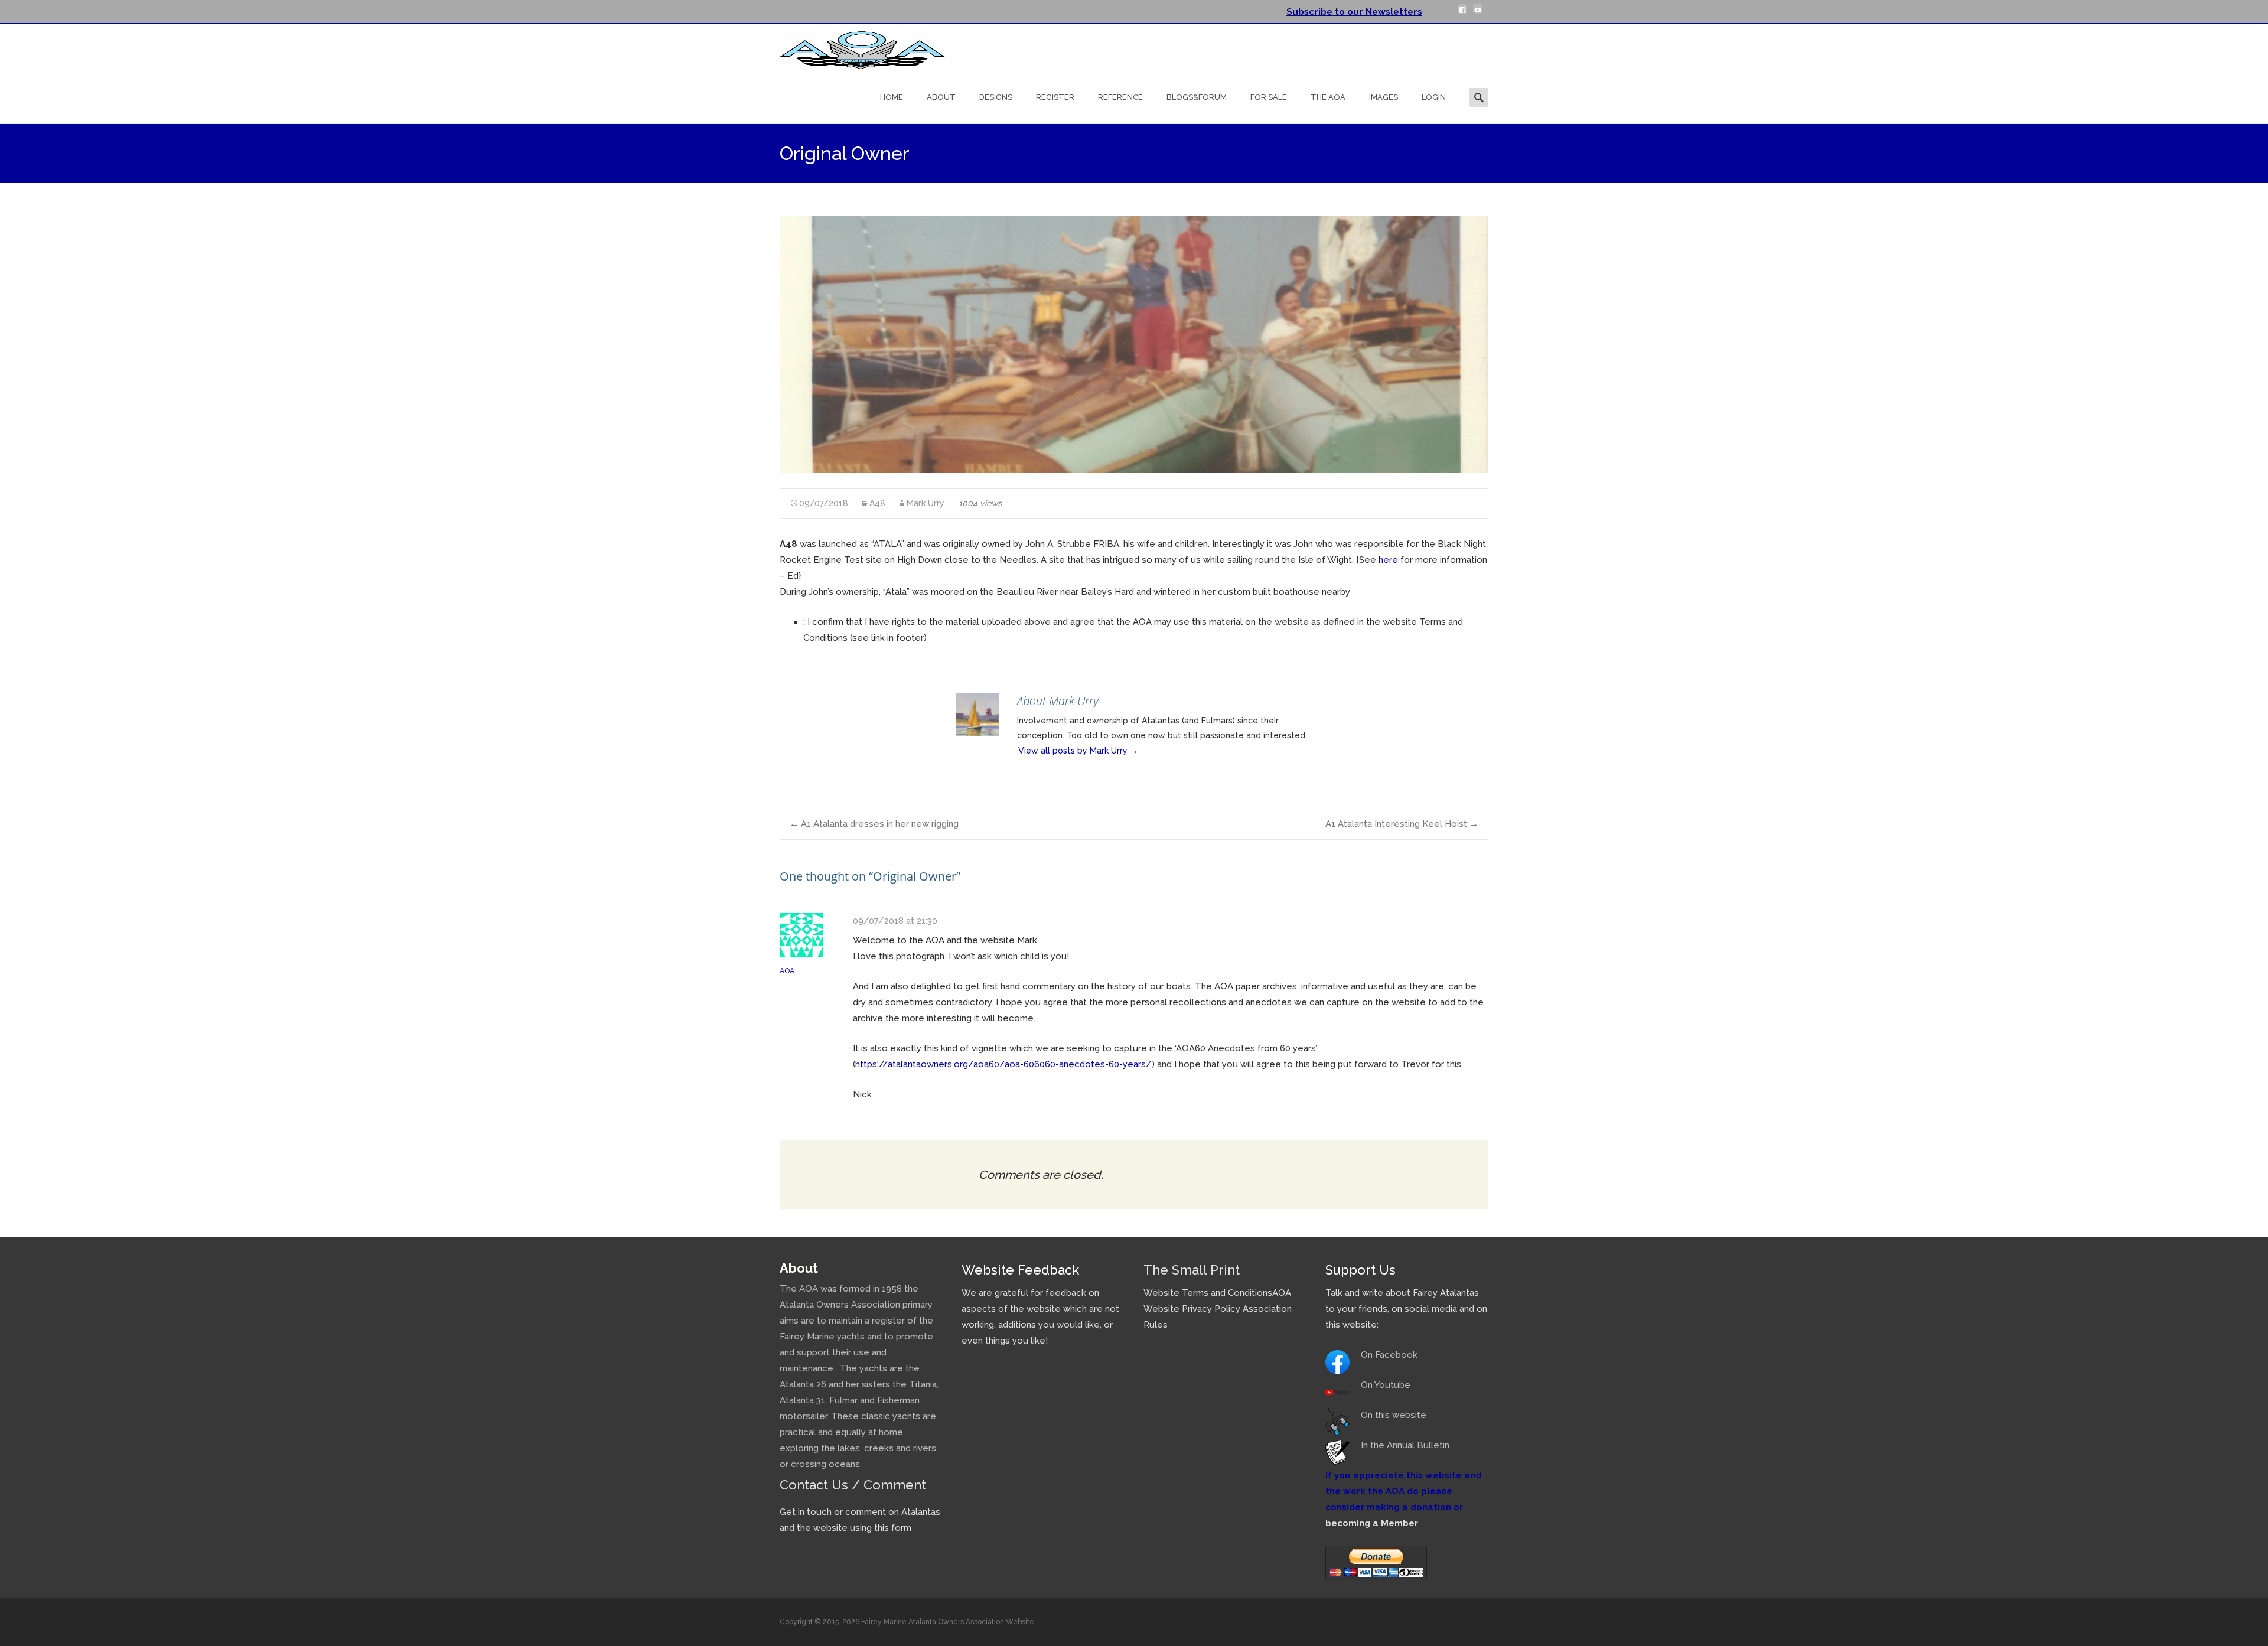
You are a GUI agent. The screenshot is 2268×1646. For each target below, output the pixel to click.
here (1388, 560)
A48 (877, 503)
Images (1384, 97)
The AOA (1328, 97)
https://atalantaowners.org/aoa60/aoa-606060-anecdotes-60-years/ (1003, 1064)
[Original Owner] (1134, 345)
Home (892, 97)
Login (1434, 97)
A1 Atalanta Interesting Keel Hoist (1402, 824)
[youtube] (1478, 14)
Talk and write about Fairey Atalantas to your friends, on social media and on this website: (1406, 1309)
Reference (1120, 97)
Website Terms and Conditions (1208, 1293)
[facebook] (1462, 14)
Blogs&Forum (1197, 97)
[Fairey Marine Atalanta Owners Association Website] (853, 47)
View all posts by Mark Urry (1078, 751)
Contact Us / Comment (853, 1485)
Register (1055, 97)
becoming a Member (1371, 1523)
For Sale (1269, 97)
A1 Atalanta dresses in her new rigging (874, 824)
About (941, 97)
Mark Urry (926, 503)
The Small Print (1192, 1270)
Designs (996, 97)
